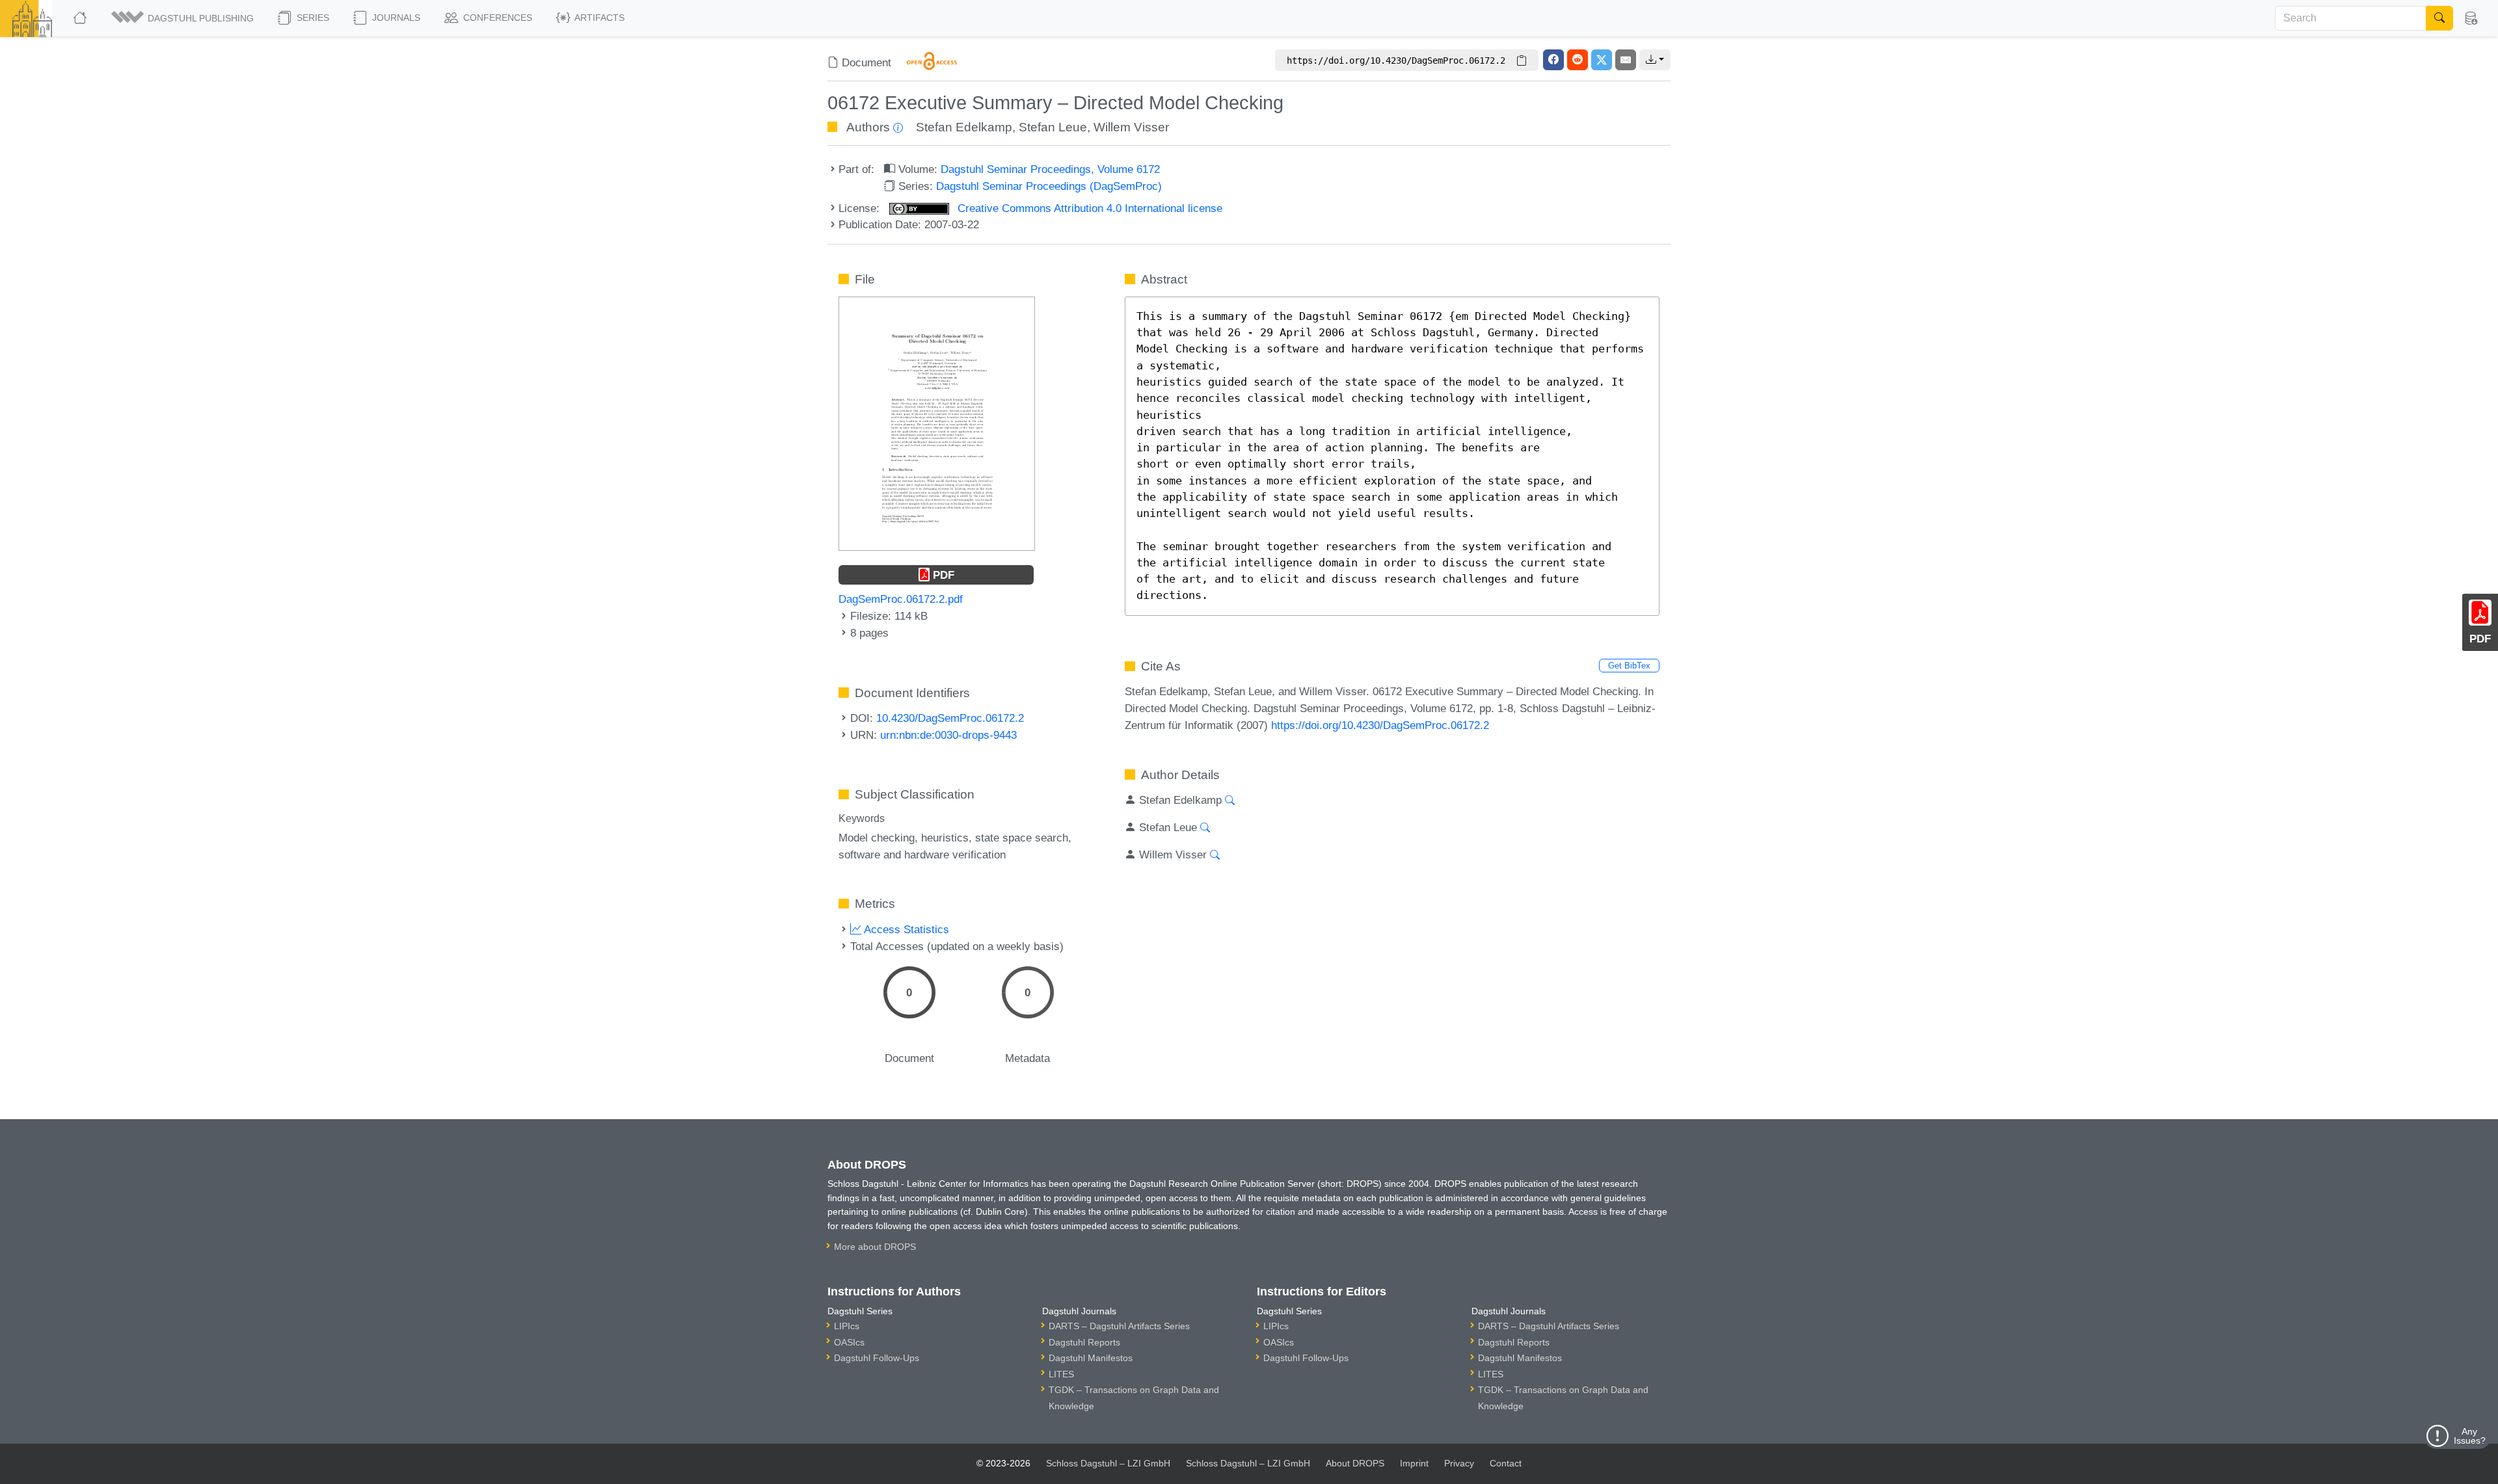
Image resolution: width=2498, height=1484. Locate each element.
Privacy (1459, 1463)
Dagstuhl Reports (1084, 1342)
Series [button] (312, 18)
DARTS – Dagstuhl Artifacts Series (1119, 1326)
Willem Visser (1131, 127)
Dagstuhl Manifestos (1091, 1358)
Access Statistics (905, 929)
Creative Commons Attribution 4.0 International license (1088, 208)
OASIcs (849, 1342)
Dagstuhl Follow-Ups (877, 1358)
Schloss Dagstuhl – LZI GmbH (1108, 1463)
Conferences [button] (496, 18)
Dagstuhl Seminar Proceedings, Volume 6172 (1050, 169)
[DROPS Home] (81, 18)
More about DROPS (875, 1247)
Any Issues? (2470, 1436)
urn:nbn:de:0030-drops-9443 (948, 735)
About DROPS (1355, 1463)
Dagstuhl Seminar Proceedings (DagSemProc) (1049, 186)
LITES (1061, 1374)
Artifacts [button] (598, 18)
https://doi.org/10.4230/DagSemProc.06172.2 (1380, 725)
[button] (183, 18)
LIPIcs (847, 1326)
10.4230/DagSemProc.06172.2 (950, 718)
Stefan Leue (1053, 127)
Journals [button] (395, 18)
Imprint (1414, 1463)
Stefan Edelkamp (964, 127)
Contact (1506, 1463)
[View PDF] (937, 423)
